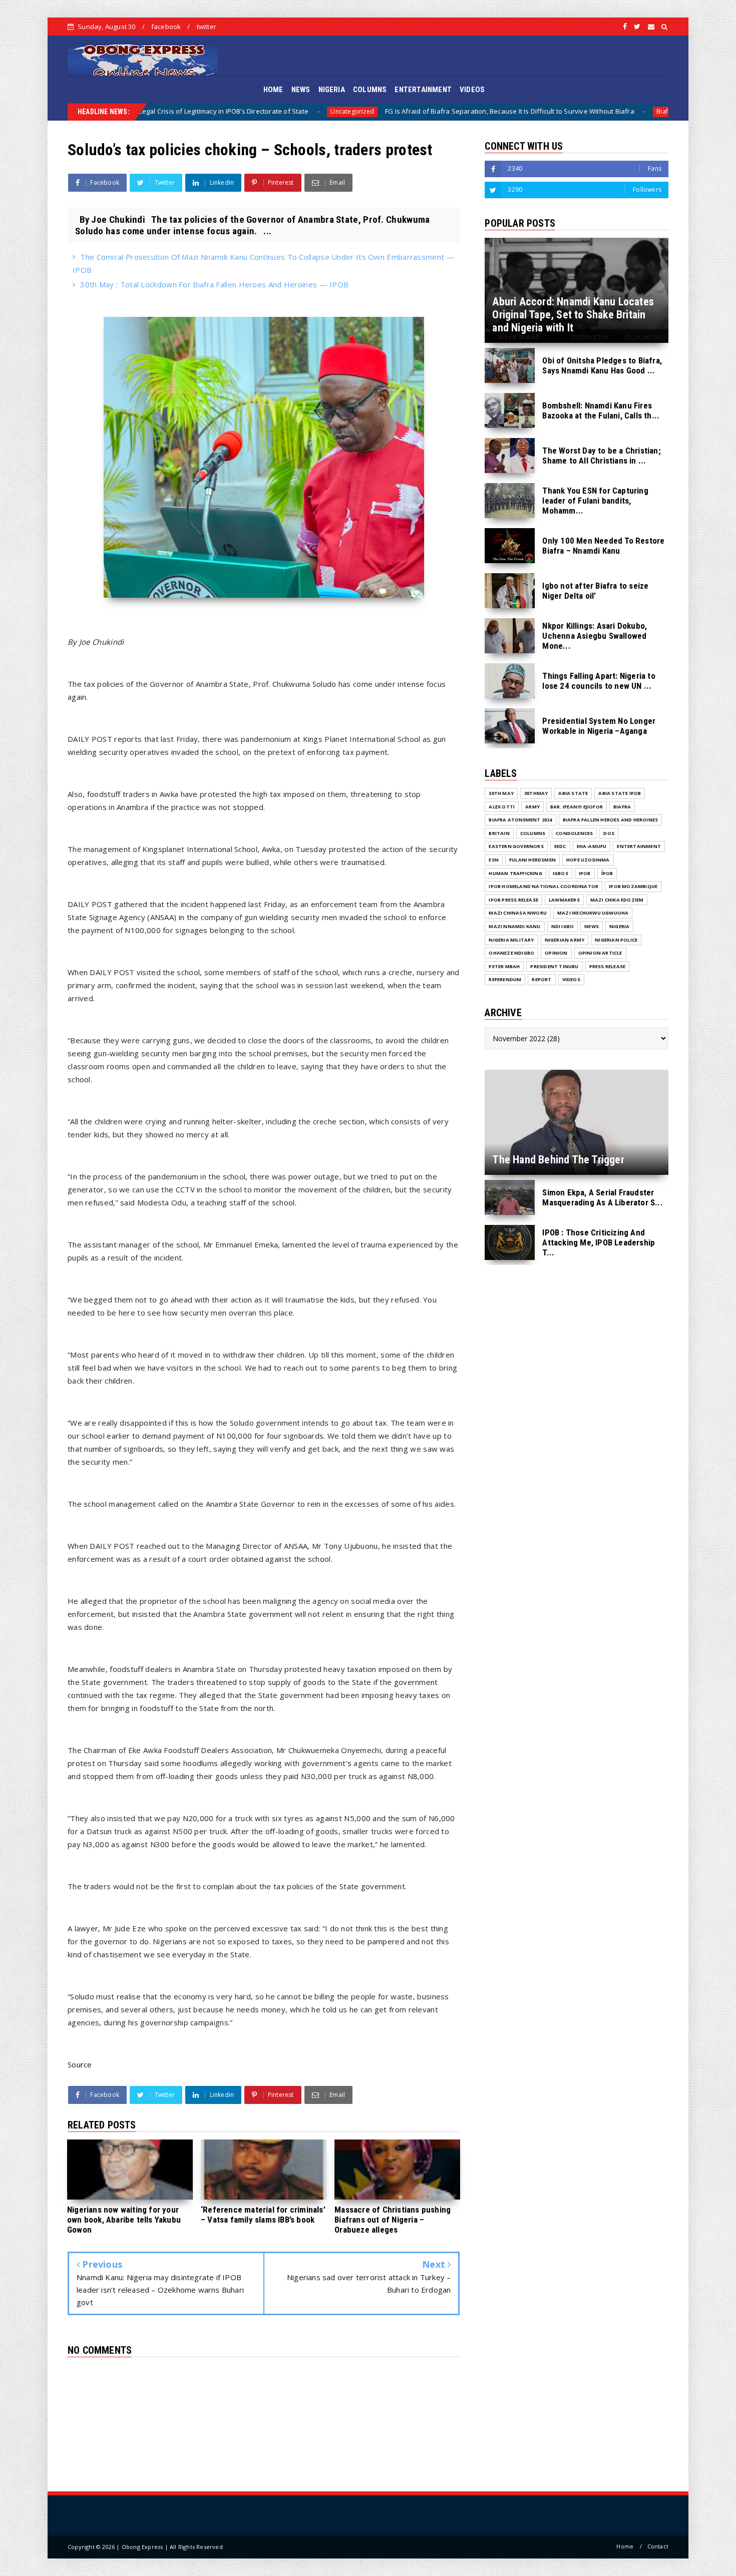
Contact (658, 2546)
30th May (501, 793)
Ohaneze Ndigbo (511, 953)
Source (80, 2064)
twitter (207, 27)
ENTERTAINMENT (423, 90)
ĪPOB (607, 873)
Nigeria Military (511, 940)
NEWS (301, 90)
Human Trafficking (515, 873)
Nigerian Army (565, 940)
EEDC (560, 846)
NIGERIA (332, 90)
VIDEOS (472, 90)
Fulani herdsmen (532, 860)
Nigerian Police (616, 940)
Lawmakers (564, 900)
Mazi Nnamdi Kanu (514, 926)
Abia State (573, 793)
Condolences (574, 833)
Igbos (561, 873)
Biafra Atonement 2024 (520, 820)
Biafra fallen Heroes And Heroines (611, 820)
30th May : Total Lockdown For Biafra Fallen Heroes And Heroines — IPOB (214, 284)
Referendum (505, 979)
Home (625, 2546)
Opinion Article (600, 953)
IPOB (585, 873)
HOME (273, 90)
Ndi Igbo (563, 926)
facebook (166, 27)
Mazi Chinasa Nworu (518, 913)
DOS (609, 833)
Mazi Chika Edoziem (617, 900)
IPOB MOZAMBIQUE (633, 886)
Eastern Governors (516, 846)
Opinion (556, 953)
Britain (499, 833)
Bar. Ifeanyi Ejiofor (577, 807)
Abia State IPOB (620, 793)
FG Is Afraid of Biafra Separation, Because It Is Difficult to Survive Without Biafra (353, 111)
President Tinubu (554, 966)
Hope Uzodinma (588, 860)
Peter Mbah (504, 966)
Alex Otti (502, 807)
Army (532, 807)
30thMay (536, 793)
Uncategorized (196, 111)
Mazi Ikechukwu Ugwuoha (593, 913)
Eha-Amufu (592, 846)
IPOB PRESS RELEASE (513, 900)
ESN (494, 860)
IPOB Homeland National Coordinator (543, 886)
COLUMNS (370, 90)
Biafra (508, 111)
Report (541, 979)
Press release (608, 966)
